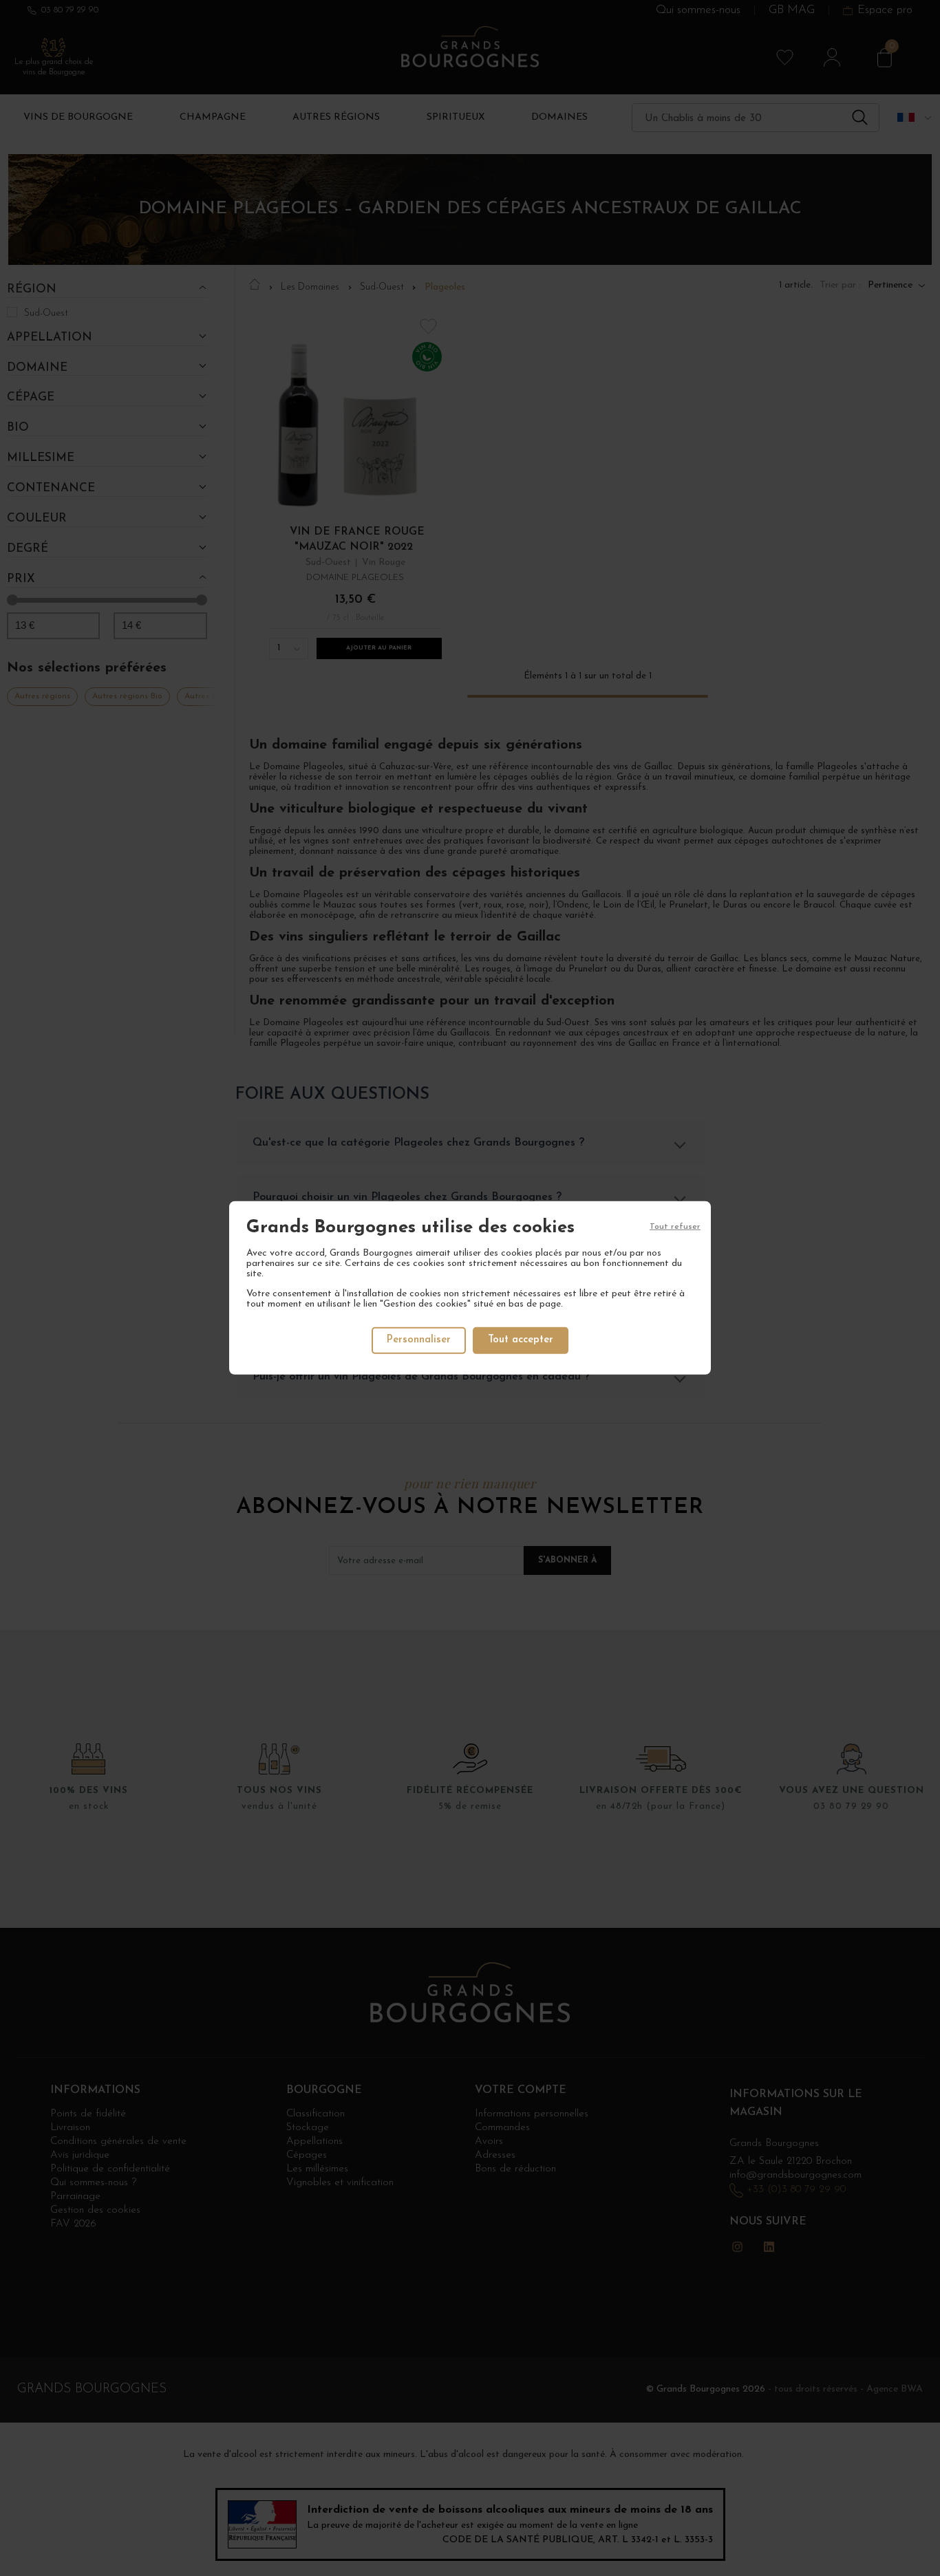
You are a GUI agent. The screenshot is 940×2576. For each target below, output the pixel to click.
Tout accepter (521, 1340)
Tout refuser (675, 1227)
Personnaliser (419, 1340)
